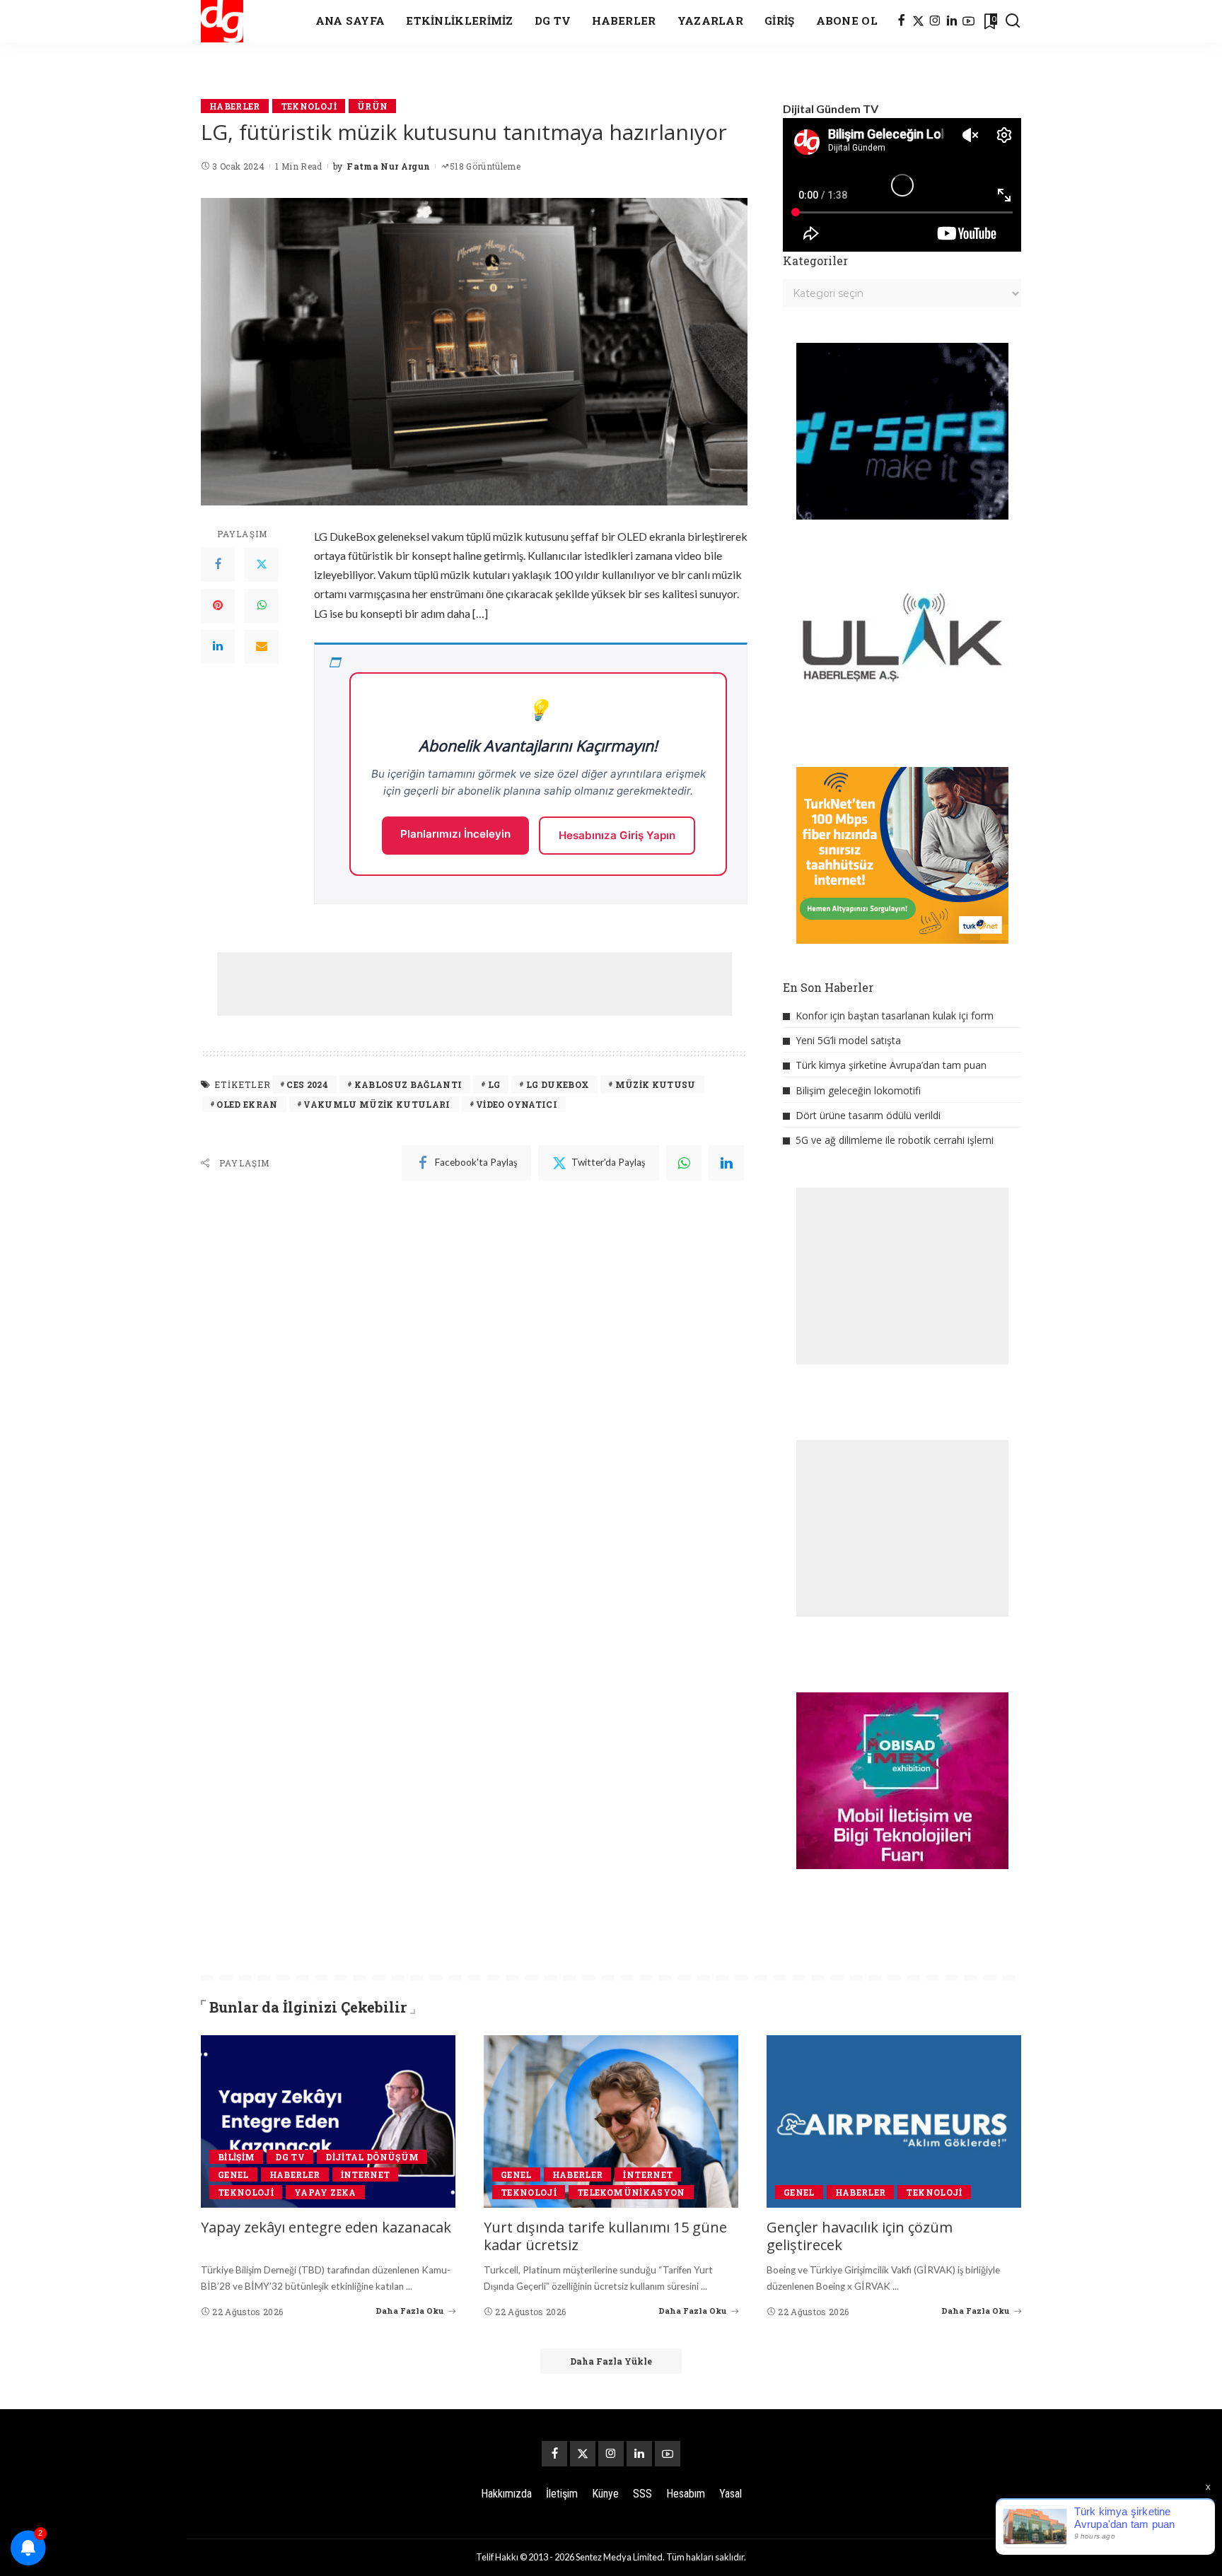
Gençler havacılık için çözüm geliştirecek (860, 2236)
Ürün (372, 106)
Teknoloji (309, 106)
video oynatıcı (517, 1104)
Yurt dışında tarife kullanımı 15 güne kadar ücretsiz (605, 2236)
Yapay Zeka (325, 2192)
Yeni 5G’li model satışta (848, 1040)
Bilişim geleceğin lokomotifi (858, 1090)
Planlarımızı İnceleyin (455, 834)
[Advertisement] (475, 984)
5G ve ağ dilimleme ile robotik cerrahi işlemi (895, 1140)
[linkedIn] (726, 1163)
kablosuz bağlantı (408, 1084)
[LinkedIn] (952, 21)
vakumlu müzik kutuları (377, 1104)
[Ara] (1013, 21)
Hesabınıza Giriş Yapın (617, 835)
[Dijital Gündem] (222, 21)
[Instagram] (935, 21)
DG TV (290, 2157)
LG (494, 1084)
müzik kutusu (656, 1084)
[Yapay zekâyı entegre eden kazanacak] (328, 2121)
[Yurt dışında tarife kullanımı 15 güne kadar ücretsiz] (611, 2121)
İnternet (366, 2174)
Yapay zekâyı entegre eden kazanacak (326, 2227)
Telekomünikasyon (631, 2192)
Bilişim (236, 2157)
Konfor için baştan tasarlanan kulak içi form (895, 1015)
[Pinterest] (218, 606)
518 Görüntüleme (485, 166)
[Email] (262, 647)
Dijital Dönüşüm (372, 2157)
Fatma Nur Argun (388, 166)
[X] (918, 21)
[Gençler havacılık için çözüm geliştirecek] (894, 2121)
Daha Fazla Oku (410, 2311)
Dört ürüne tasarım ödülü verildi (868, 1115)
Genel (233, 2174)
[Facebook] (901, 21)
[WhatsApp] (262, 606)
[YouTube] (968, 21)
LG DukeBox (558, 1084)
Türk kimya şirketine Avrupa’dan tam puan (891, 1065)
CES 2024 (307, 1084)
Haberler (235, 106)
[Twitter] (262, 565)
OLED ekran (247, 1104)
